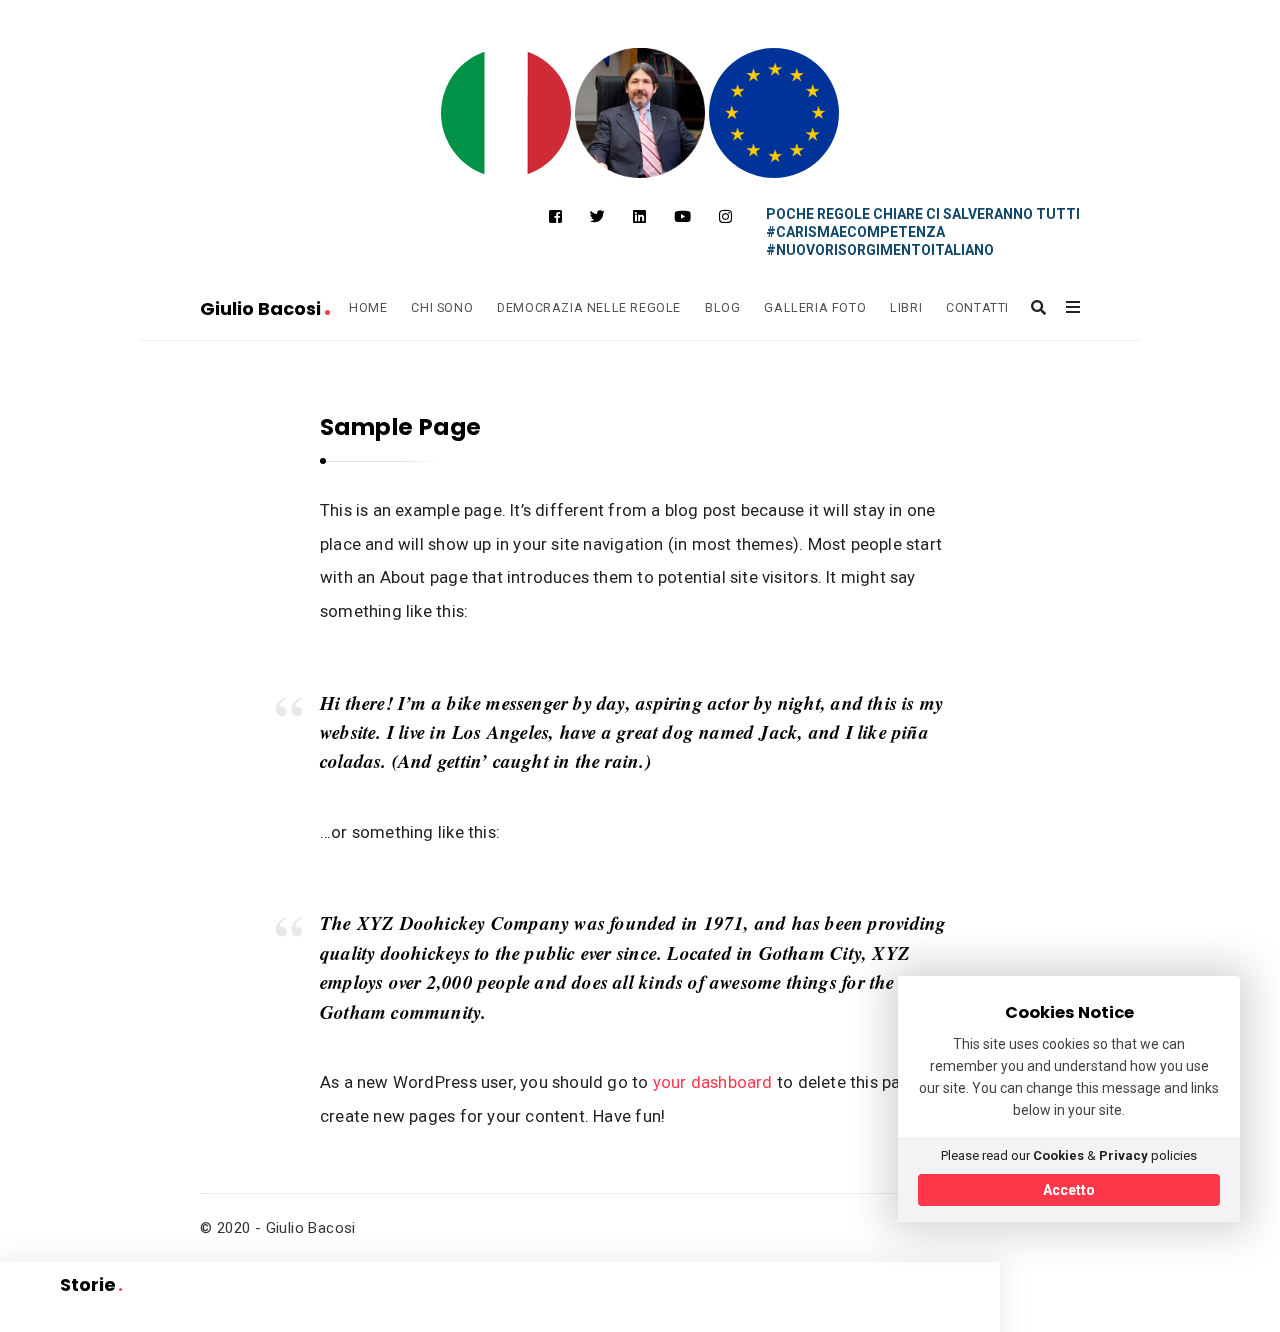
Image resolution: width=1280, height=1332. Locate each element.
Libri (906, 307)
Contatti (977, 307)
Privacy (1123, 1155)
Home (368, 307)
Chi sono (442, 307)
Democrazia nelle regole (589, 307)
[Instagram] (725, 217)
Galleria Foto (815, 307)
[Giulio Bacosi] (506, 113)
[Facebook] (555, 217)
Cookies (1058, 1155)
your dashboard (713, 1082)
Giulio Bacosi (262, 308)
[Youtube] (682, 217)
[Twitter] (597, 217)
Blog (722, 307)
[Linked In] (639, 217)
